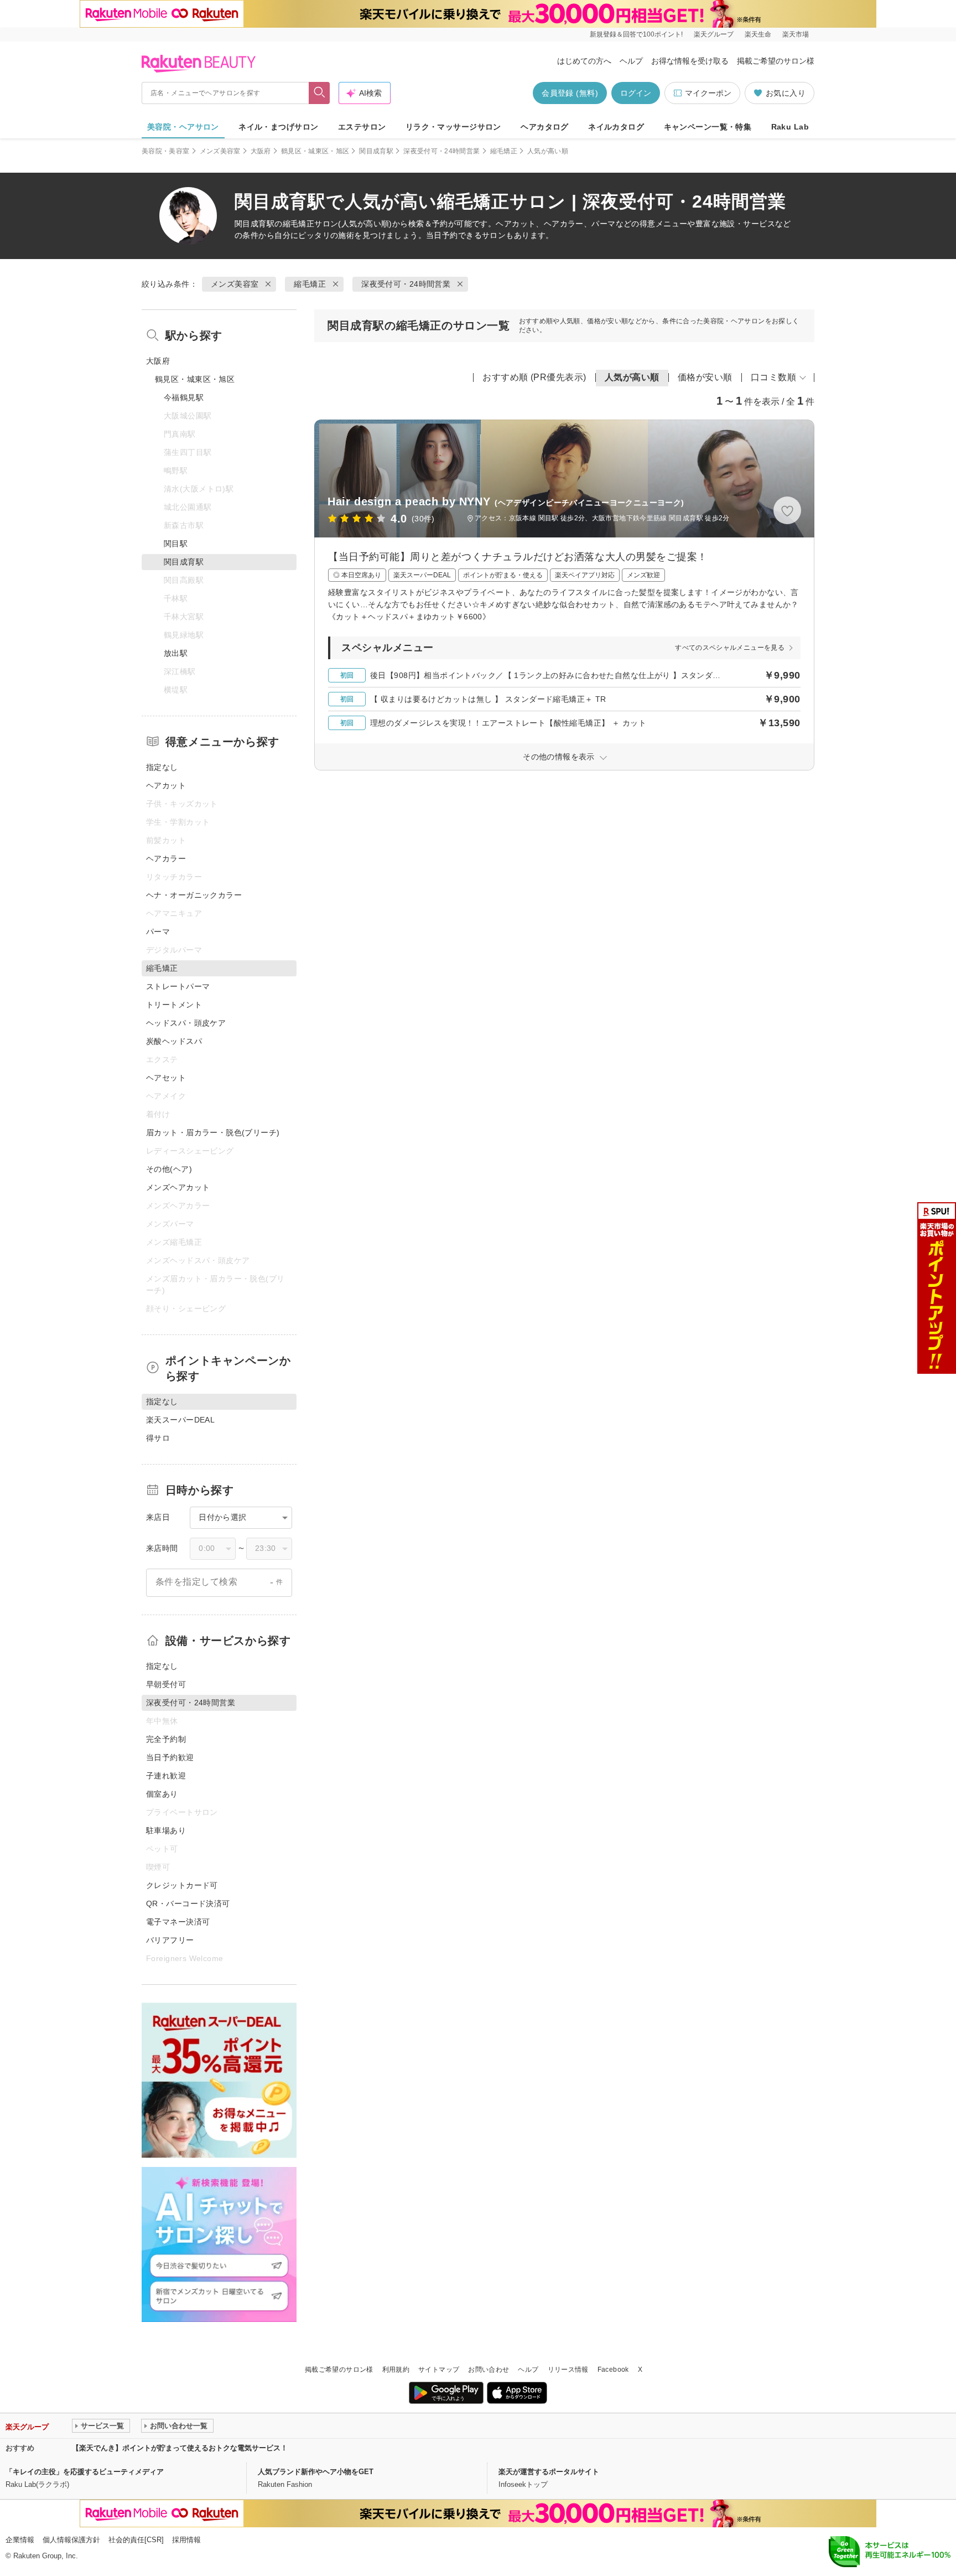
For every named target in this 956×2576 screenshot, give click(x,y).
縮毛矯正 (504, 151)
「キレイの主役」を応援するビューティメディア (85, 2472)
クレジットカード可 (182, 1885)
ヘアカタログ (545, 127)
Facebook (613, 2370)
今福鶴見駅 (184, 397)
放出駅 (176, 653)
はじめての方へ (584, 61)
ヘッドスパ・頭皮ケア (186, 1023)
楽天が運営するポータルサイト (549, 2472)
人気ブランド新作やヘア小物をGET (316, 2472)
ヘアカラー (166, 858)
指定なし (162, 767)
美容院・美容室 (166, 151)
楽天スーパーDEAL (180, 1420)
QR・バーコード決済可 (188, 1903)
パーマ (158, 932)
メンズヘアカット (178, 1187)
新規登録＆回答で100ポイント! (636, 34)
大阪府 (261, 151)
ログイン (636, 93)
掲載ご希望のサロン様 (776, 61)
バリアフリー (170, 1940)
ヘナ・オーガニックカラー (194, 895)
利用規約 (396, 2370)
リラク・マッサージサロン (453, 127)
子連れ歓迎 (166, 1776)
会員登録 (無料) (570, 93)
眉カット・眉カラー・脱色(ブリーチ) (213, 1132)
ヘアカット (166, 785)
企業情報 (20, 2540)
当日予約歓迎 (170, 1757)
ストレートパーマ (178, 986)
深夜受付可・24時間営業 (441, 151)
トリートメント (174, 1005)
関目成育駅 (376, 151)
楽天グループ (714, 34)
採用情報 (186, 2540)
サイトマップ (439, 2370)
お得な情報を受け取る (690, 61)
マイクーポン (708, 93)
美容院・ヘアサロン (183, 127)
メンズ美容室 (220, 151)
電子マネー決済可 (178, 1922)
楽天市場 (796, 34)
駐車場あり (166, 1830)
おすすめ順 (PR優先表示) (534, 377)
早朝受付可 (166, 1684)
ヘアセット (166, 1078)
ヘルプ (631, 61)
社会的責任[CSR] (136, 2540)
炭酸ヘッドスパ (174, 1041)
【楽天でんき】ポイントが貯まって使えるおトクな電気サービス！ (180, 2448)
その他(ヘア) (169, 1169)
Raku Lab (790, 127)
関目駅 (176, 544)
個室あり (162, 1794)
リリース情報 (568, 2370)
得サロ (158, 1438)
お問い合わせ (489, 2370)
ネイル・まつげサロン (278, 127)
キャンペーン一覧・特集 (708, 127)
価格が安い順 (705, 377)
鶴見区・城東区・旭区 (315, 151)
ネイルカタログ (616, 127)
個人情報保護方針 (71, 2540)
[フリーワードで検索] (319, 93)
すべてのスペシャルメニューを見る (730, 648)
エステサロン (362, 127)
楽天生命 (758, 34)
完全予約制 (166, 1739)
